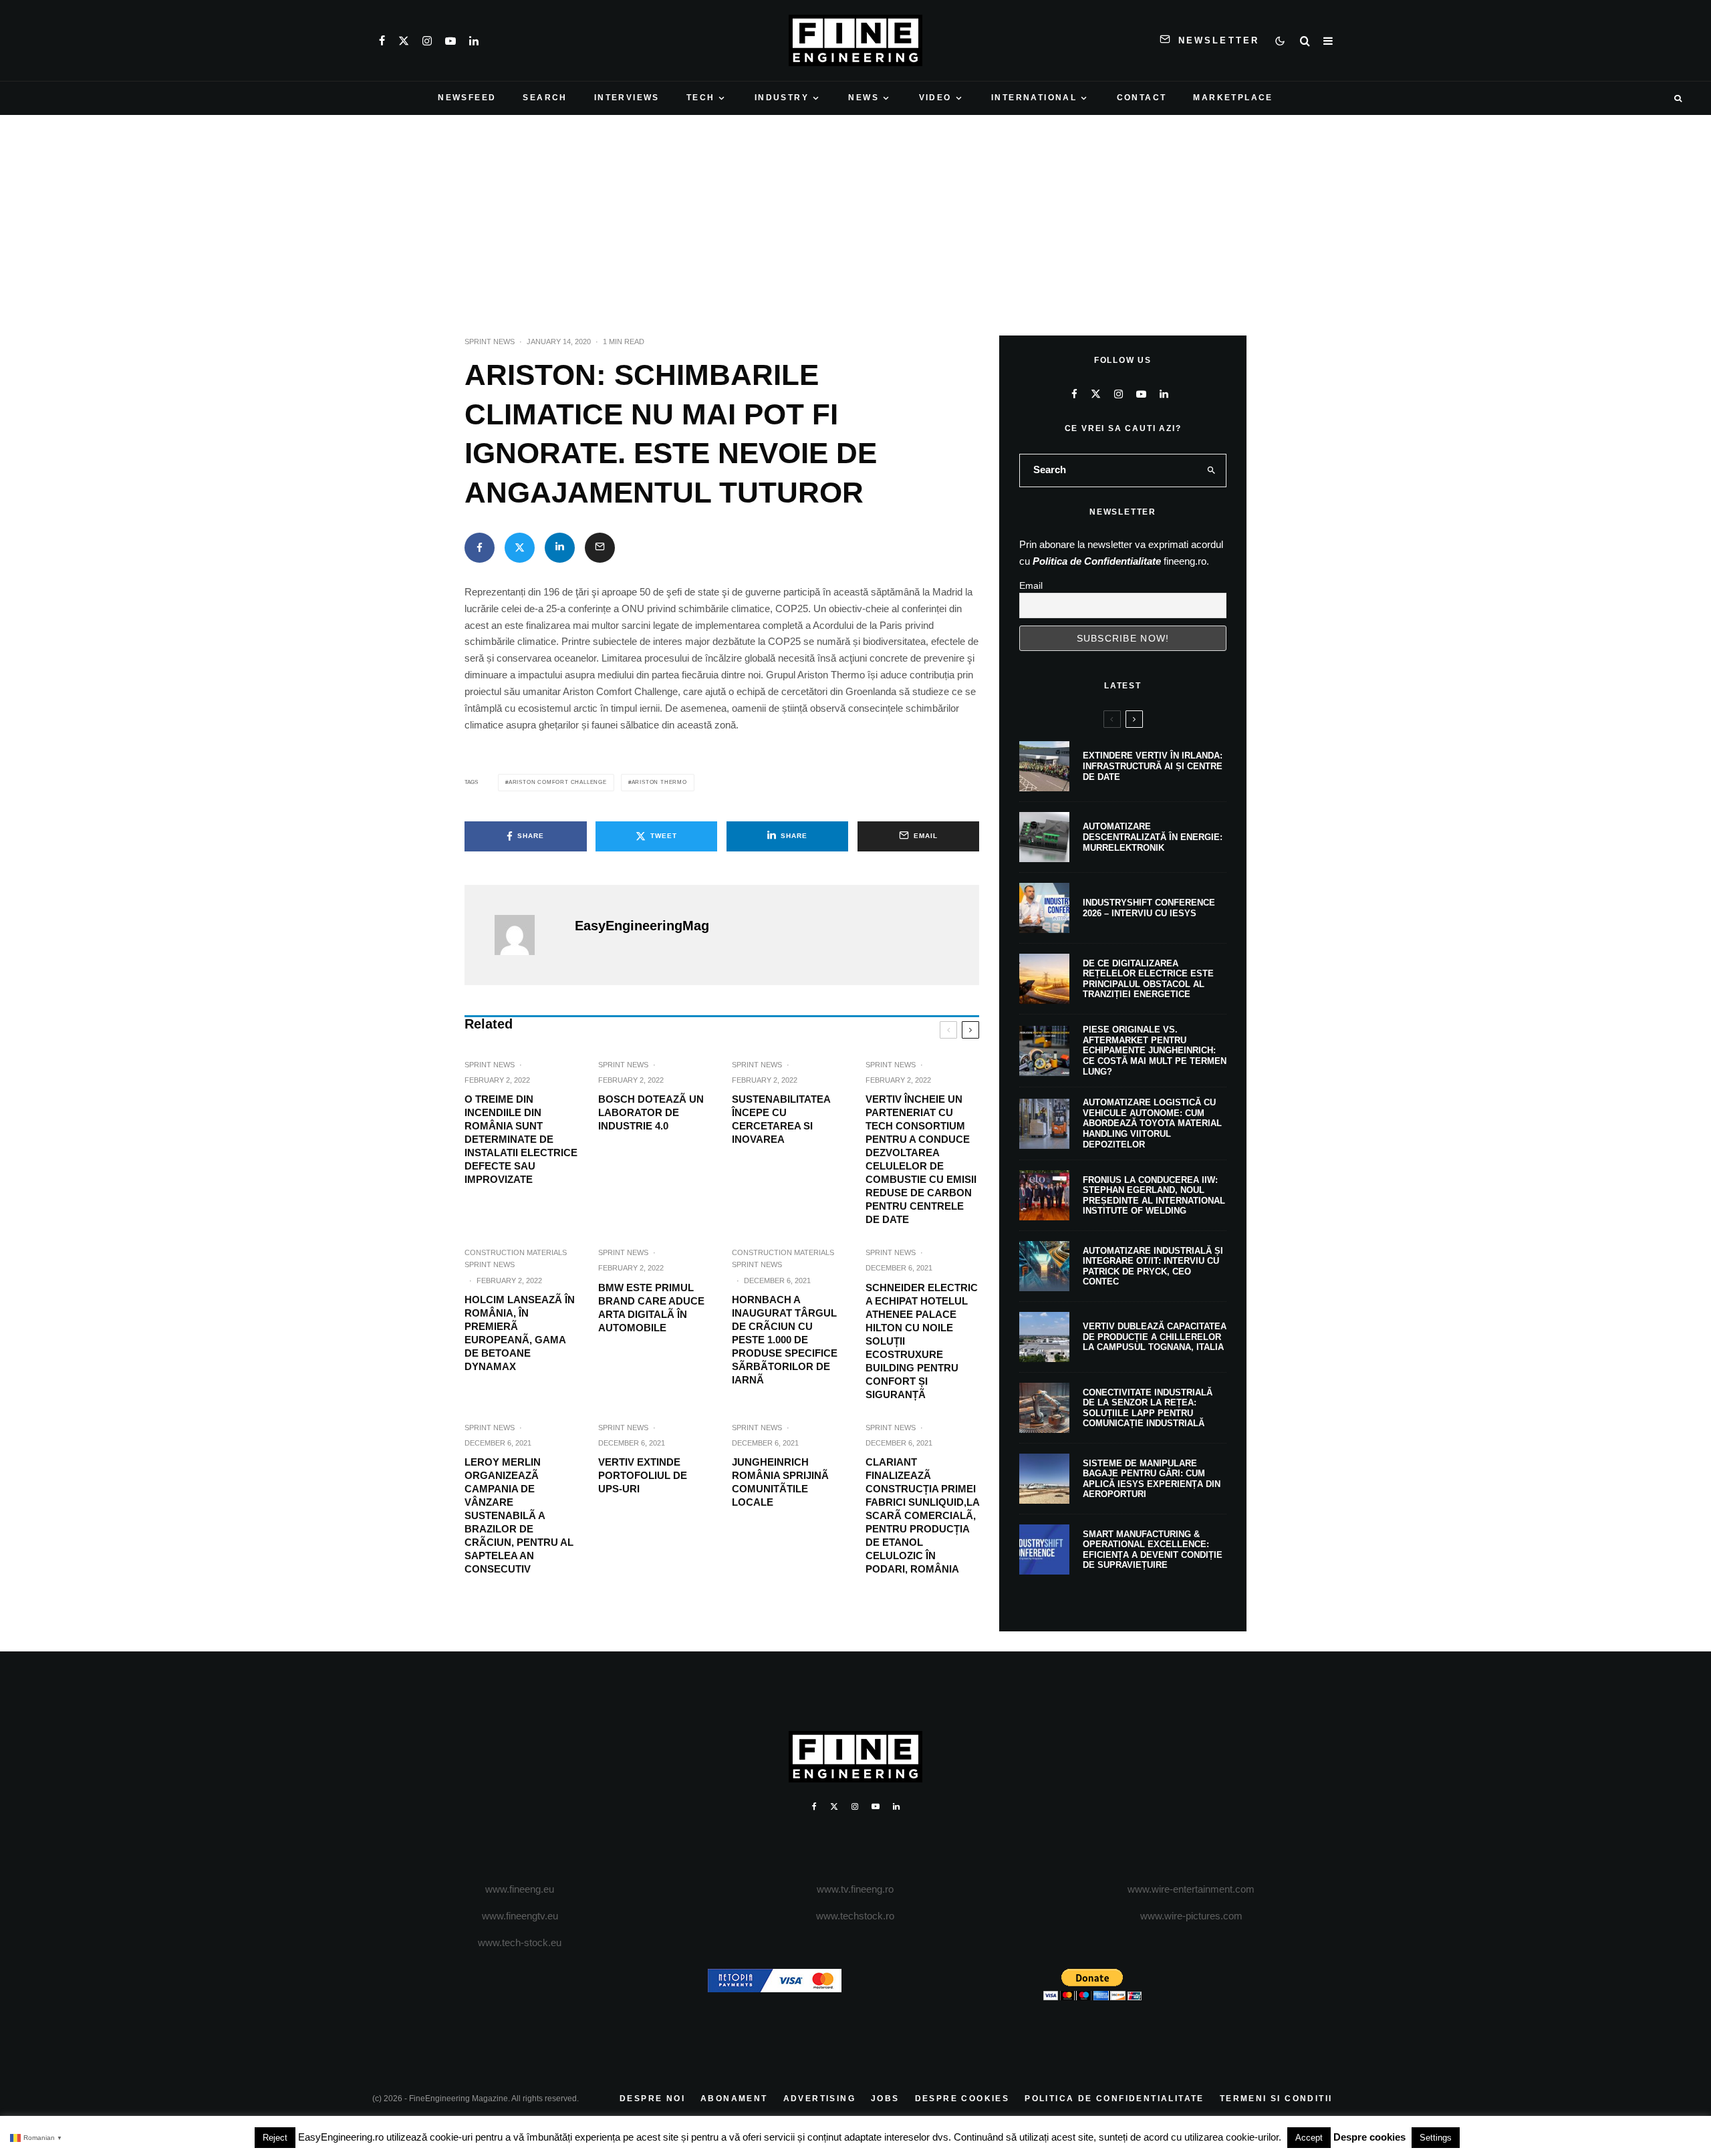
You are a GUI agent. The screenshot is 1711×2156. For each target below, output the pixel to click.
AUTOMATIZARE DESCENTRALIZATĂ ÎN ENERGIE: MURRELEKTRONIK (1153, 837)
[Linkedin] (474, 41)
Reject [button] (275, 2138)
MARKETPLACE (1233, 98)
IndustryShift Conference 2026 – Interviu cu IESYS (1149, 908)
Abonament (734, 2099)
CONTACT (1142, 98)
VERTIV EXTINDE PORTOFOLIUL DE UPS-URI (643, 1475)
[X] (404, 41)
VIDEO (935, 98)
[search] (1212, 470)
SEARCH (545, 98)
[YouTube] (450, 41)
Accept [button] (1309, 2138)
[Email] (600, 548)
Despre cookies (1369, 2137)
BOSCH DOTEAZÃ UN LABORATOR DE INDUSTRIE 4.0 (651, 1112)
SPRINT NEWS (490, 342)
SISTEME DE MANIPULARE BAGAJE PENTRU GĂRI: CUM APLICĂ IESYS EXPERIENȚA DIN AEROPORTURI (1152, 1479)
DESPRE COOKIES (962, 2099)
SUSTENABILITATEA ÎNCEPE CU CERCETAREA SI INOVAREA (781, 1119)
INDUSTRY (782, 98)
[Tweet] (520, 548)
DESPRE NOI (652, 2099)
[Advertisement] (855, 215)
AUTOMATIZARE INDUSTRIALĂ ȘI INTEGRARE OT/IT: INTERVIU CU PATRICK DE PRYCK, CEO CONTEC (1153, 1266)
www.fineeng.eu (520, 1889)
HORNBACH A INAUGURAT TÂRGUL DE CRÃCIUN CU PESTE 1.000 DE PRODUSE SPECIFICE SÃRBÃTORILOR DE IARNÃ (785, 1340)
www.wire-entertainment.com (1191, 1889)
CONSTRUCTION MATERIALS (516, 1252)
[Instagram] (427, 41)
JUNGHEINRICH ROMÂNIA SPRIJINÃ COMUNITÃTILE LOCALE (780, 1482)
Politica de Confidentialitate (1097, 561)
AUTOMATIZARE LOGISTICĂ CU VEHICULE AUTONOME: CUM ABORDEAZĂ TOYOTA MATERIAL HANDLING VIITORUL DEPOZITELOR (1152, 1123)
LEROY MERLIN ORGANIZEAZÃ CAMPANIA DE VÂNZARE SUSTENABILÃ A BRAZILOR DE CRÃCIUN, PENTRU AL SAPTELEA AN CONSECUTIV (519, 1515)
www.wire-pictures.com (1191, 1916)
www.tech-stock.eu (520, 1942)
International (1034, 98)
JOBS (885, 2099)
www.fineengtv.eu (520, 1916)
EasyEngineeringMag (642, 926)
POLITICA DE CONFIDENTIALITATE (1114, 2099)
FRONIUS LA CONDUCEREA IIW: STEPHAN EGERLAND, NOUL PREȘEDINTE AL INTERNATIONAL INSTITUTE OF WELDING (1154, 1196)
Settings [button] (1436, 2138)
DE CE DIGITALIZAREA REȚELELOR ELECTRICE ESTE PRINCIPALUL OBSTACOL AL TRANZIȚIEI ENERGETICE (1148, 979)
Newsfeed (467, 98)
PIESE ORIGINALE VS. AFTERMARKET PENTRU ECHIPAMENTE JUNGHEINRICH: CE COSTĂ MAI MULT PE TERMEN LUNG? (1155, 1050)
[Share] (480, 548)
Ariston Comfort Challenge (558, 782)
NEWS (864, 98)
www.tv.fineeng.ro (855, 1889)
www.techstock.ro (855, 1916)
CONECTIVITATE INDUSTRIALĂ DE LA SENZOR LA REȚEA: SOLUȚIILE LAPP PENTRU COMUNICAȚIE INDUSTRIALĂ (1148, 1408)
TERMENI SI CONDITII (1276, 2099)
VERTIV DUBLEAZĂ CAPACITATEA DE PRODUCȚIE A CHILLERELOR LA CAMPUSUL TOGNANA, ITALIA (1155, 1337)
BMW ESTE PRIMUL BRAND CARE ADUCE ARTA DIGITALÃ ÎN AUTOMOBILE (651, 1308)
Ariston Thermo (659, 782)
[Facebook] (382, 41)
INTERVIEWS (627, 98)
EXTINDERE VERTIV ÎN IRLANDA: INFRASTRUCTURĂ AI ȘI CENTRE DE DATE (1153, 766)
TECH (701, 98)
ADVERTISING (819, 2099)
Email (1031, 585)
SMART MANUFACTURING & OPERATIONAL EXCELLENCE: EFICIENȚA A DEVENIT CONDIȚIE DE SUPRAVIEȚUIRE (1153, 1550)
